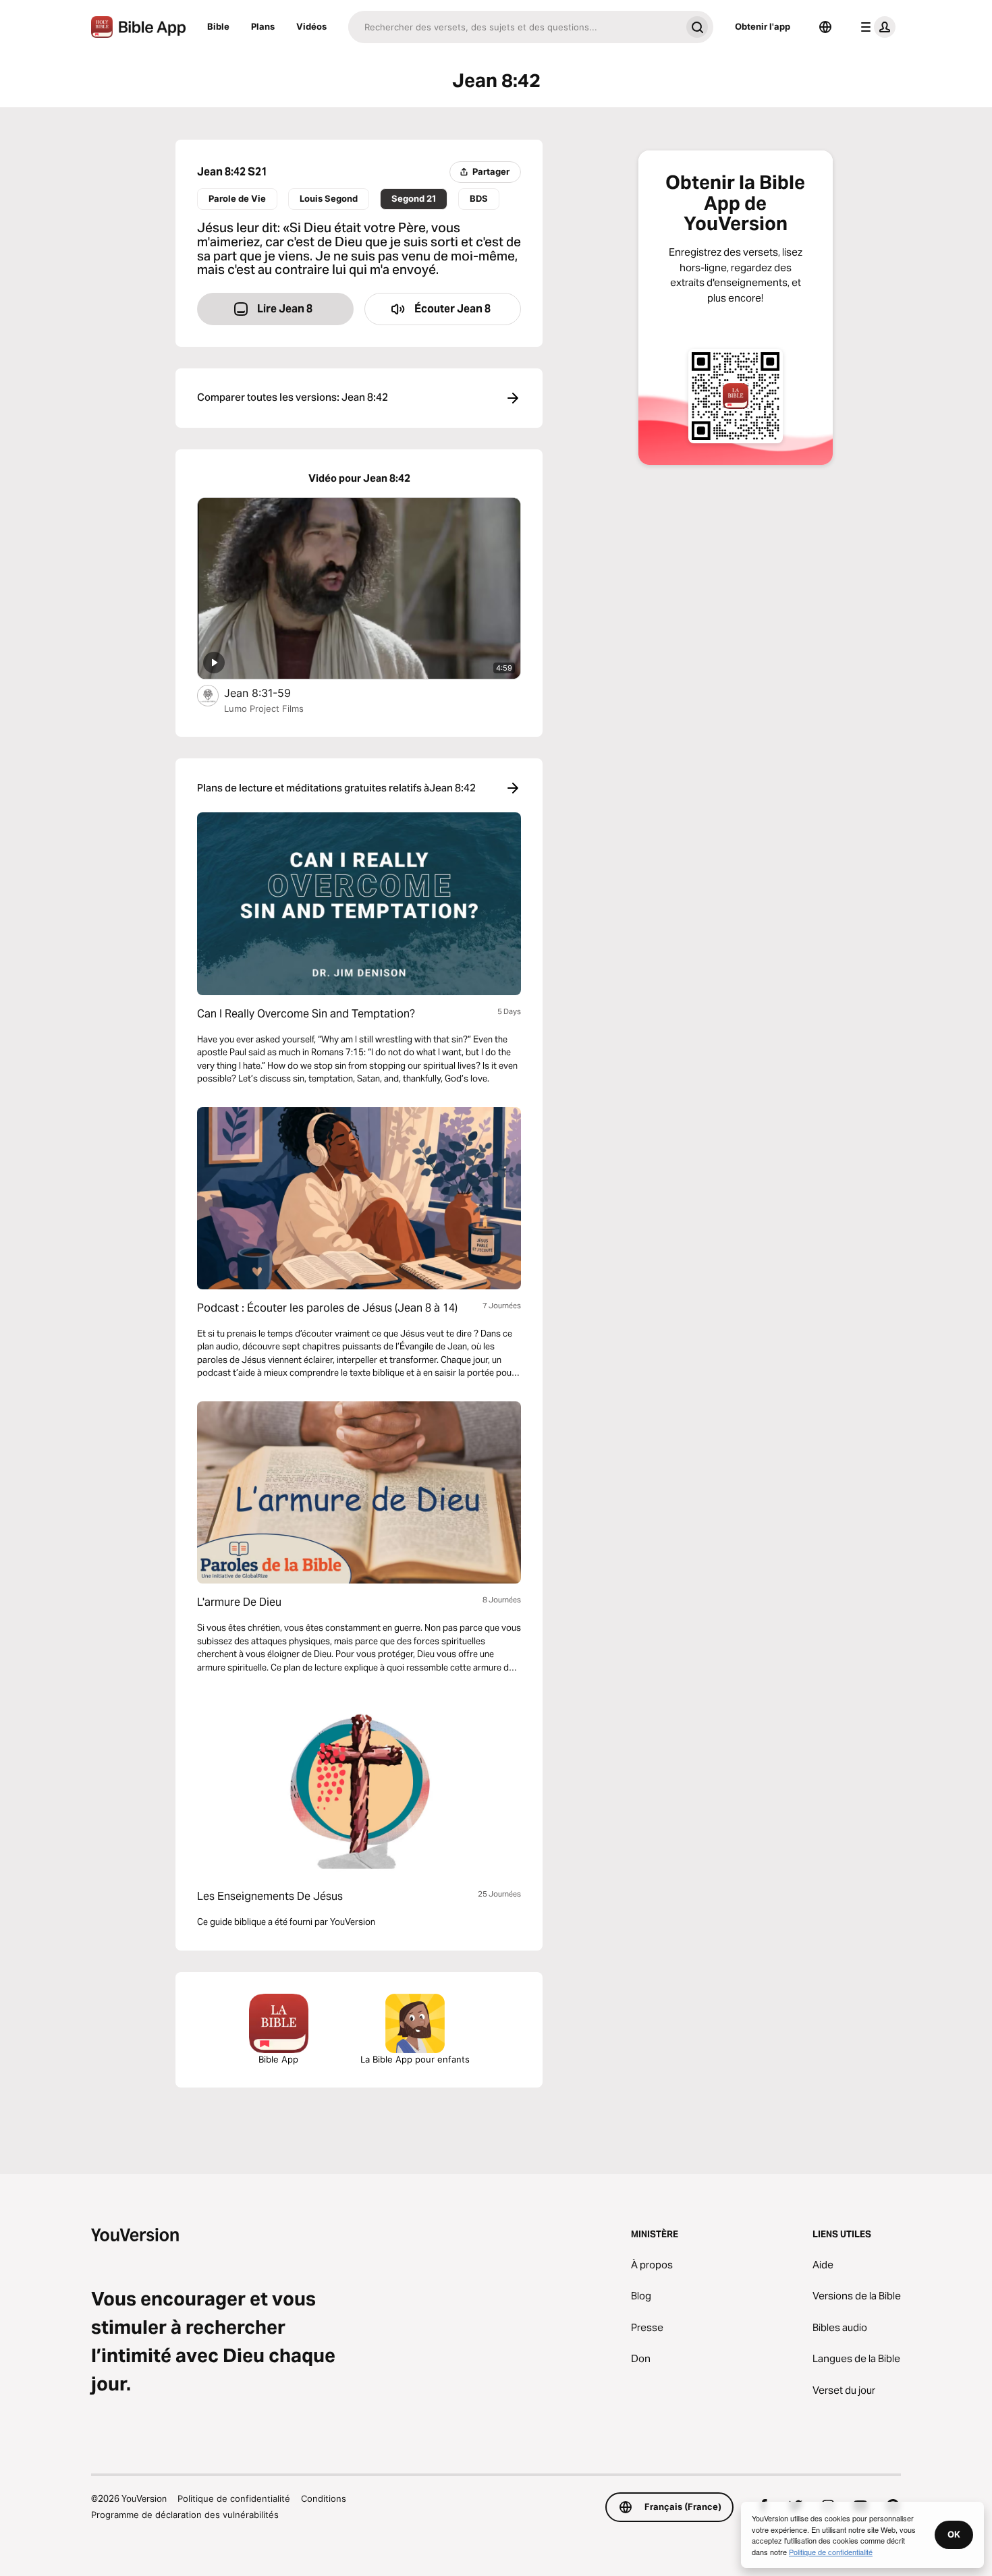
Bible (218, 26)
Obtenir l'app (763, 26)
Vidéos (311, 26)
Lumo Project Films (264, 708)
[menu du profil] (875, 27)
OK (954, 2534)
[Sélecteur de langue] (825, 27)
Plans (263, 26)
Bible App (278, 2059)
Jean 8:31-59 (272, 693)
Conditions (324, 2498)
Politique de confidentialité (234, 2498)
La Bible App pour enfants (415, 2059)
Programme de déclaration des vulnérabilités (185, 2515)
